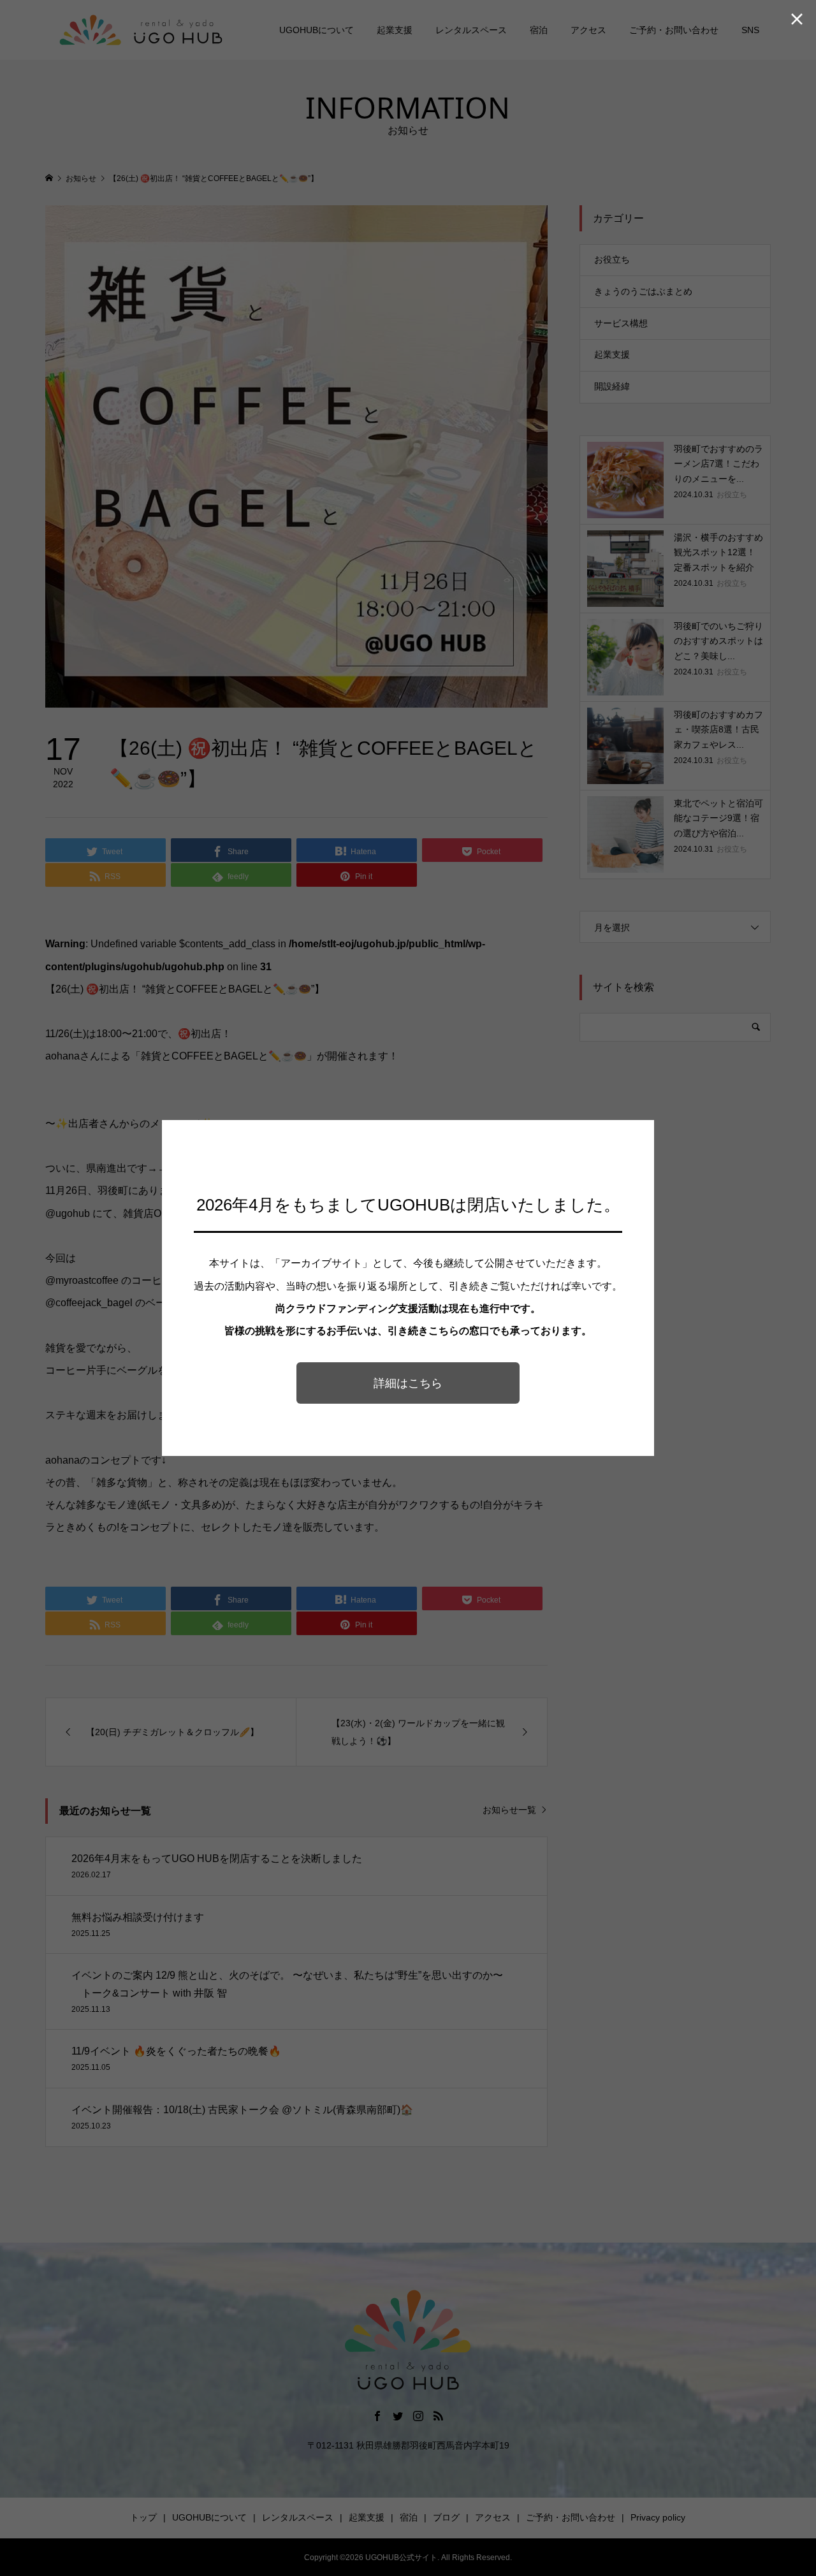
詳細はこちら (408, 1383)
